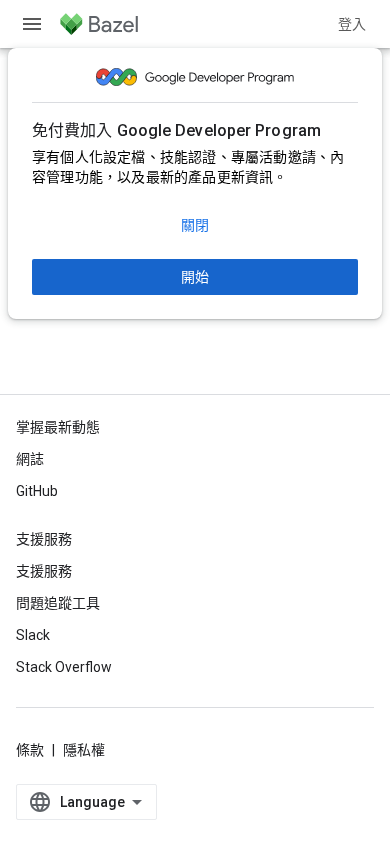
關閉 (195, 225)
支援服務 (44, 571)
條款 (30, 750)
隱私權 (84, 750)
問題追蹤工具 (58, 603)
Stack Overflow (64, 667)
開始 (195, 277)
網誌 (30, 459)
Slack (33, 635)
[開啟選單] (32, 24)
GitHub (37, 491)
